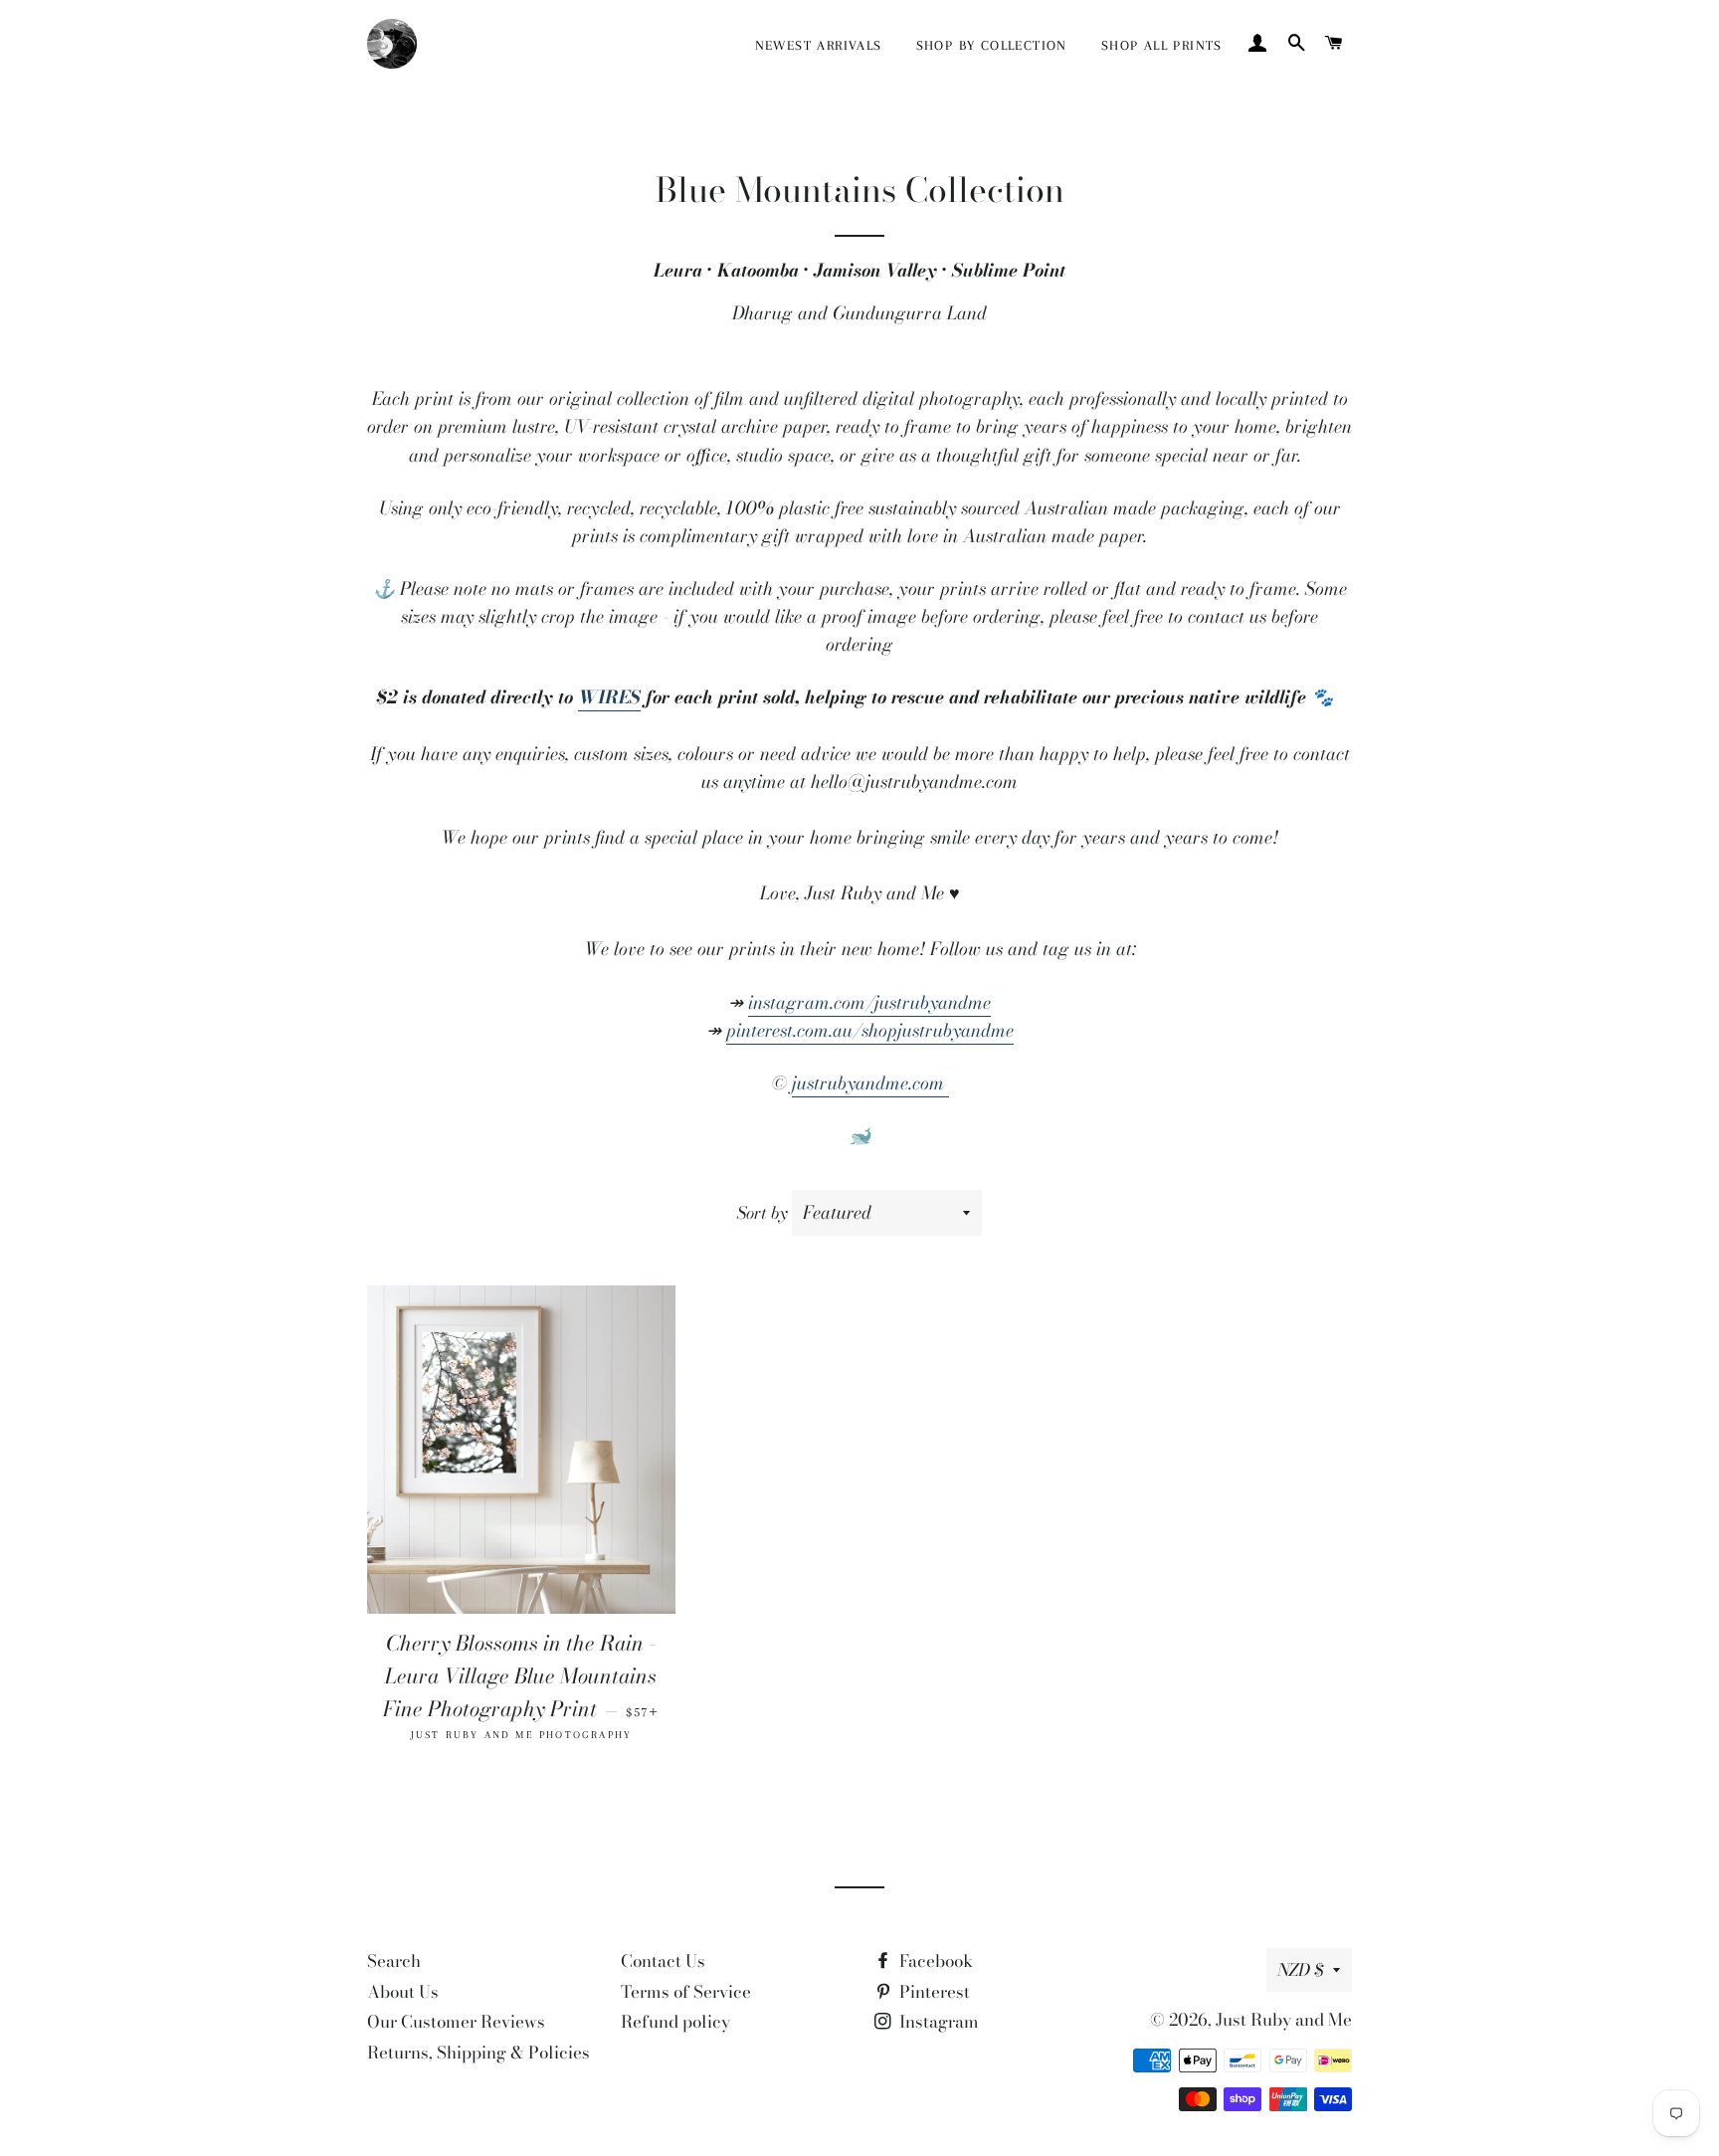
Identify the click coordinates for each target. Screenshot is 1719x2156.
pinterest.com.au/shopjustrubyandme (870, 1030)
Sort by (763, 1213)
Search (394, 1961)
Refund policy (675, 2022)
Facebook (934, 1961)
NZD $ (1300, 1970)
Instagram (937, 2022)
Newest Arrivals (819, 45)
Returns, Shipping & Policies (478, 2053)
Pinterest (933, 1992)
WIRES (609, 697)
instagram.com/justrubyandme (869, 1002)
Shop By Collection (992, 45)
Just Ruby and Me (1284, 2020)
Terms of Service (686, 1992)
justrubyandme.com (870, 1083)
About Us (403, 1992)
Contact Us (663, 1961)
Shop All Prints (1162, 45)
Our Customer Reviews (456, 2022)
